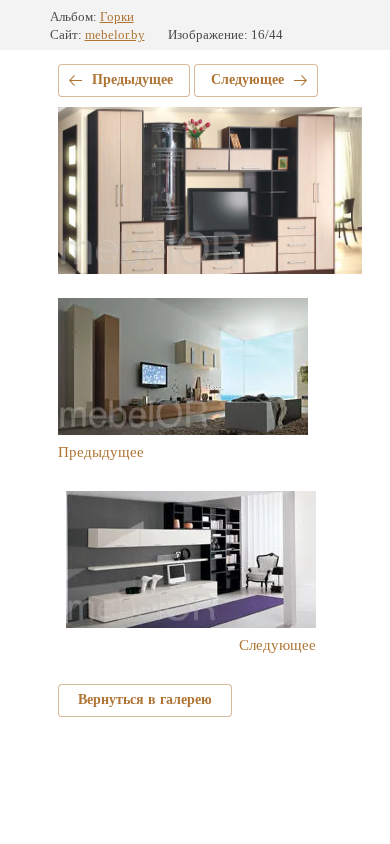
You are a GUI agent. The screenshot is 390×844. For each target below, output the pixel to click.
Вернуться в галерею (145, 699)
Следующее (247, 79)
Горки (117, 16)
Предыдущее (132, 79)
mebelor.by (115, 34)
